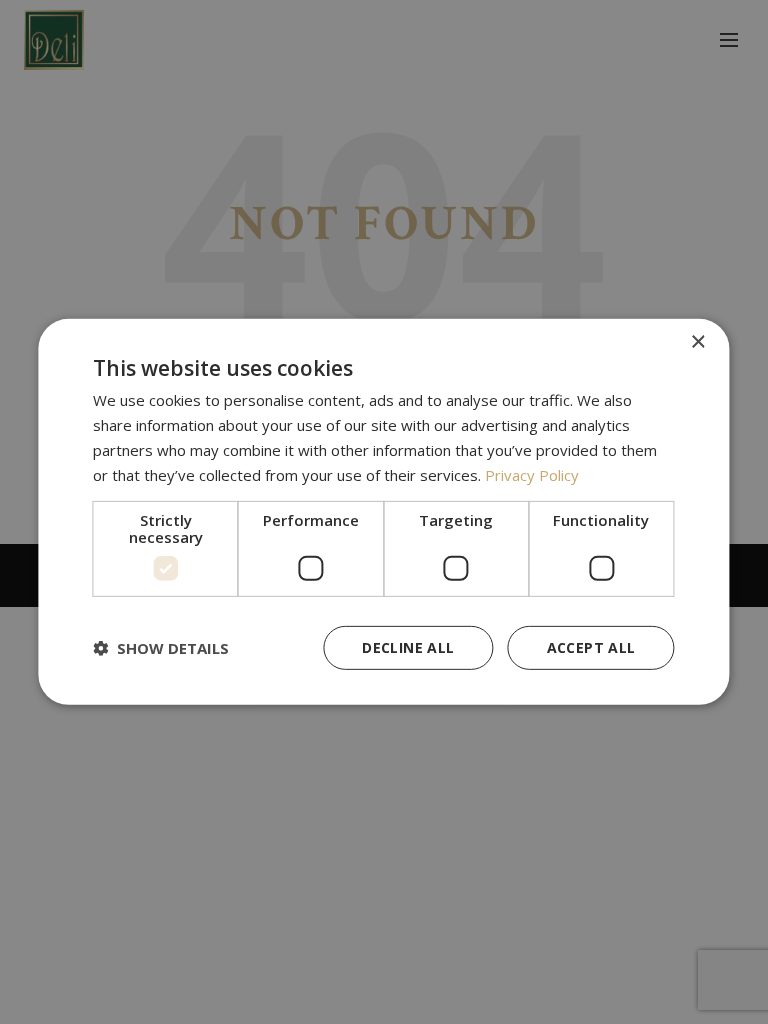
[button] (161, 648)
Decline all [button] (408, 647)
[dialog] (383, 512)
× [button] (697, 342)
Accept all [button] (591, 647)
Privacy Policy (532, 474)
